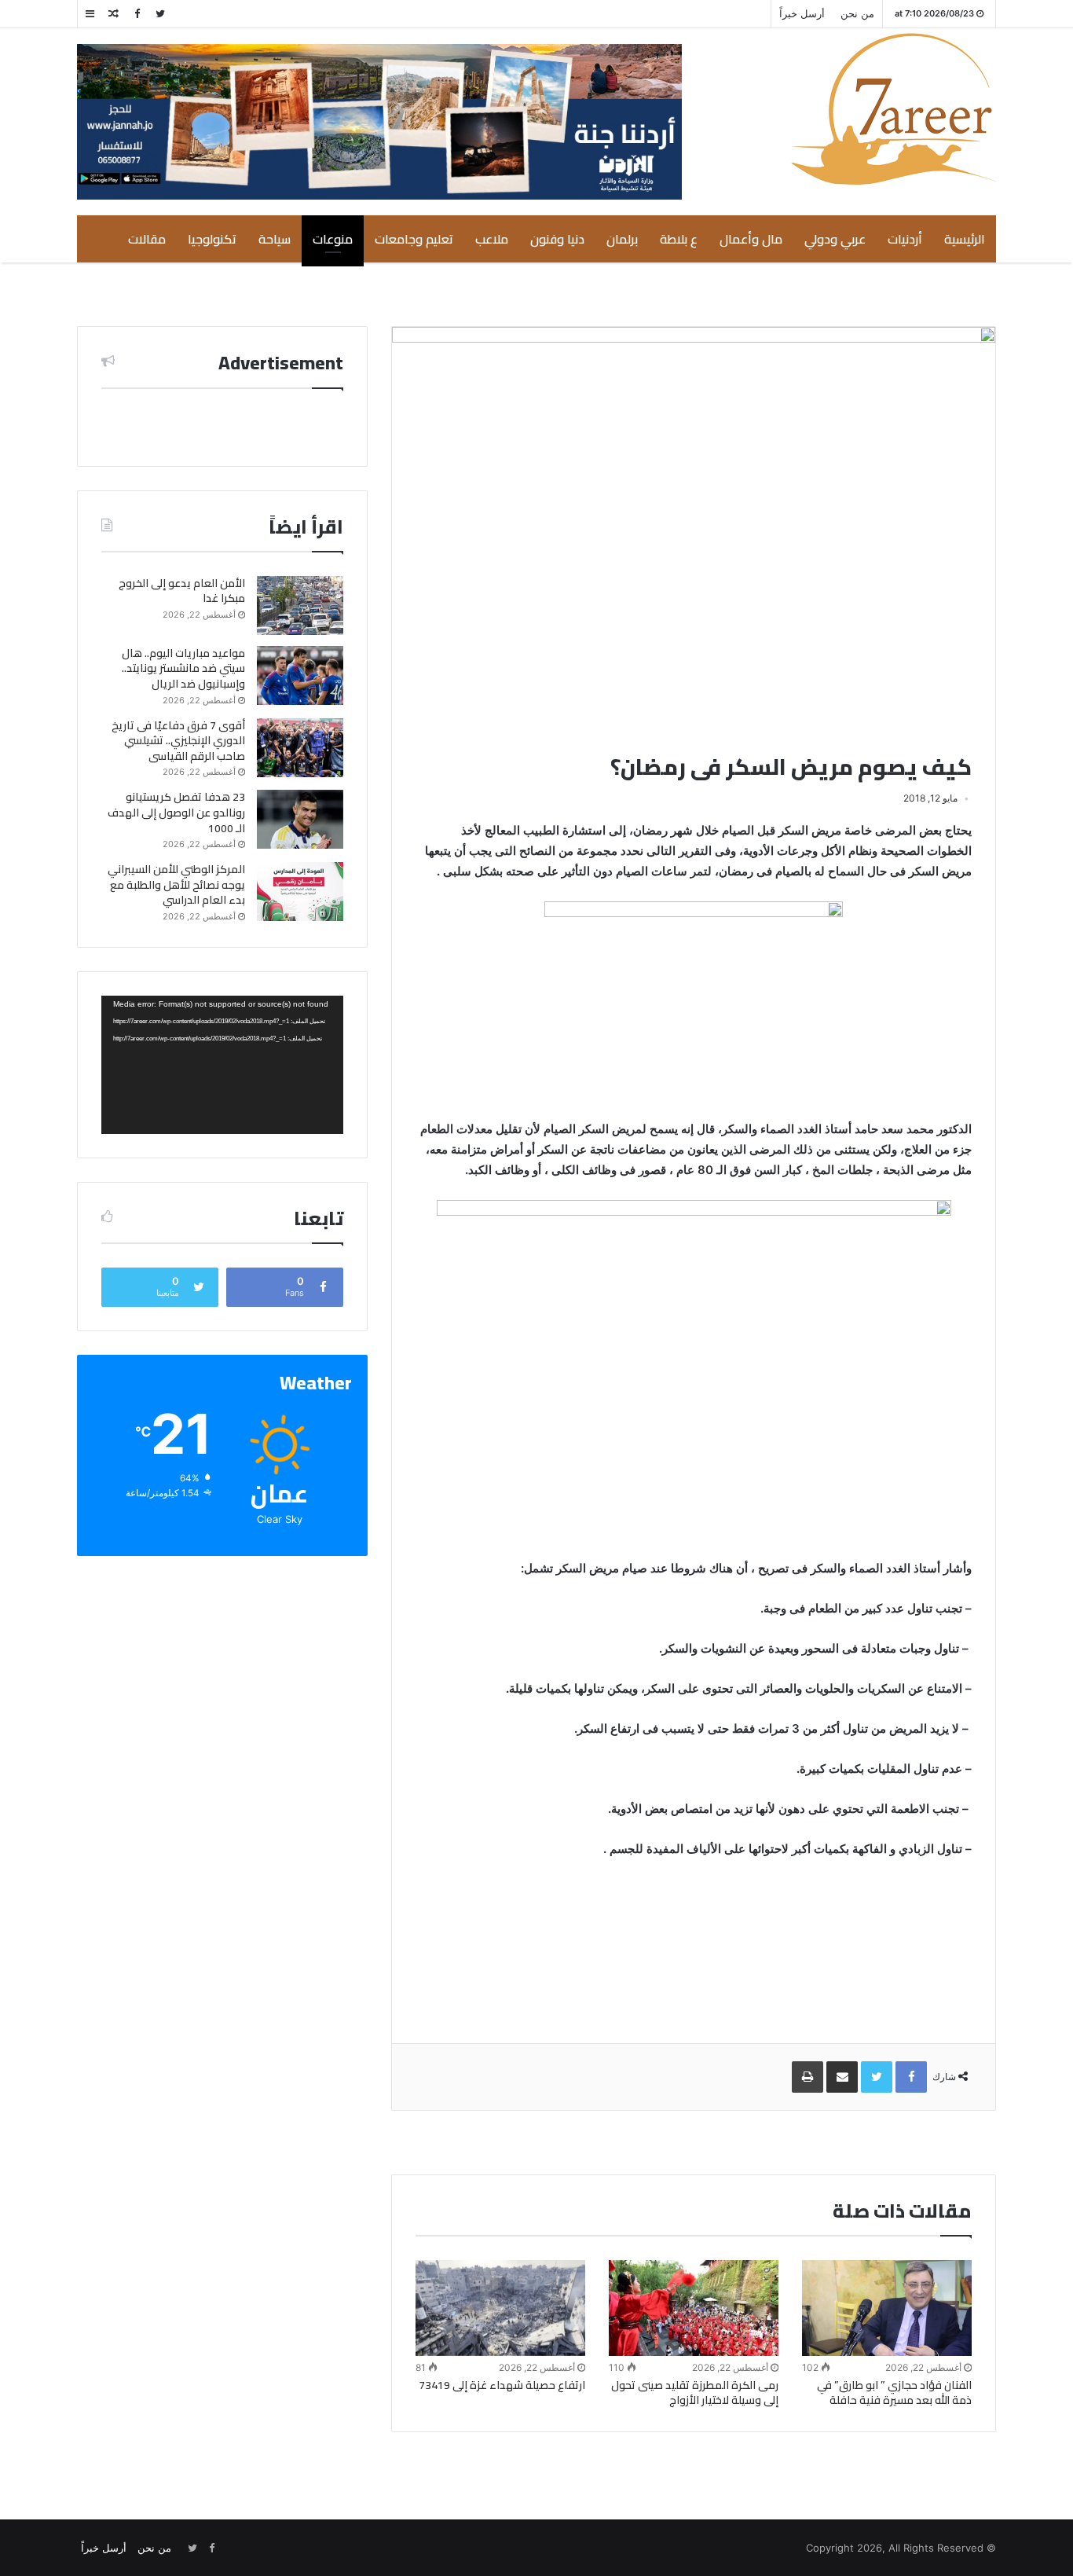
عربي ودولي (835, 239)
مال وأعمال (751, 239)
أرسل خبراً (802, 13)
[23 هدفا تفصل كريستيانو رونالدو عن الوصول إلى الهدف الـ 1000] (300, 819)
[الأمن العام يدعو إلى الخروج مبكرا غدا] (300, 605)
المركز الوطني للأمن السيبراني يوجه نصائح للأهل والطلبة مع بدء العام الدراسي (176, 884)
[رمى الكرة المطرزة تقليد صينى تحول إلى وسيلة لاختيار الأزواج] (694, 2308)
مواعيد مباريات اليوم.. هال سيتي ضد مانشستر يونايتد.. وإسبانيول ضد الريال (183, 668)
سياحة (275, 239)
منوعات (333, 239)
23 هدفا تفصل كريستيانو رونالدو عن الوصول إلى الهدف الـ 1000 (176, 812)
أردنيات (905, 239)
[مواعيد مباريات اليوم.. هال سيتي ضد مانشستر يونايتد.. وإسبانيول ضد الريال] (300, 675)
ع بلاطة (679, 239)
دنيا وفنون (557, 239)
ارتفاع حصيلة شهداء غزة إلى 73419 (502, 2385)
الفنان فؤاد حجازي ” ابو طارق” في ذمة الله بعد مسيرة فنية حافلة (894, 2393)
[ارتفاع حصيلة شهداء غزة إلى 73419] (500, 2308)
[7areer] (894, 109)
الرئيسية (965, 239)
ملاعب (492, 239)
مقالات (147, 239)
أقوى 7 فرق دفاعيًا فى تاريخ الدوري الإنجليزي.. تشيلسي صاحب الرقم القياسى (178, 741)
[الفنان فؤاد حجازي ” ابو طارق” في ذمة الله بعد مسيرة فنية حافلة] (887, 2308)
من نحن (857, 13)
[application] (222, 1065)
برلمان (622, 239)
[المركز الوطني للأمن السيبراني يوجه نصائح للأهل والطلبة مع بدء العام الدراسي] (300, 892)
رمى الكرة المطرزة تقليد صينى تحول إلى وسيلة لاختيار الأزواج (695, 2393)
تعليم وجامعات (414, 239)
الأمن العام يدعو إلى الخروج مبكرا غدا (182, 591)
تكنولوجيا (212, 239)
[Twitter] (160, 14)
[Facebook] (137, 14)
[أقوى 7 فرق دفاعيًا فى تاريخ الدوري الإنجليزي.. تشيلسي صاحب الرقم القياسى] (300, 748)
